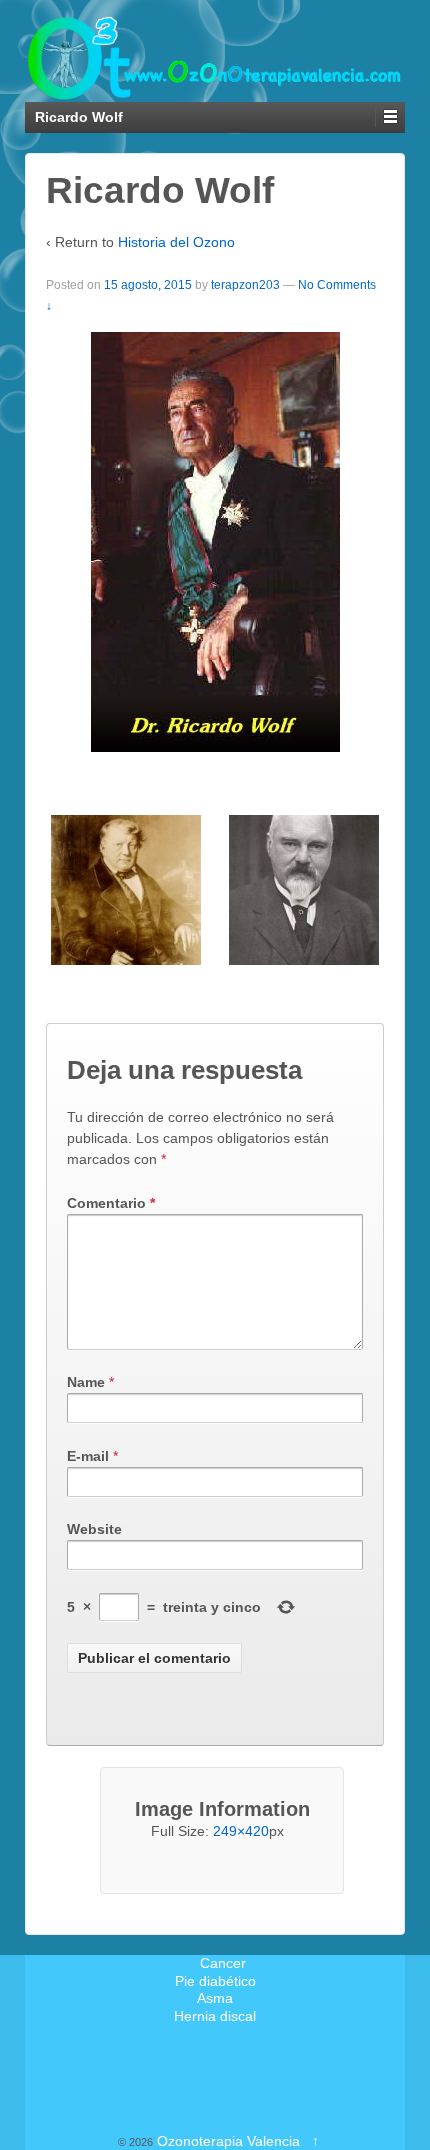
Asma (215, 1998)
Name (86, 1382)
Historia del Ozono (176, 242)
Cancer (223, 1963)
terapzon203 (245, 285)
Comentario (111, 1203)
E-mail (88, 1456)
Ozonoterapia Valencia (228, 2141)
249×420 (241, 1831)
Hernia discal (215, 2016)
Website (94, 1529)
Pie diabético (215, 1981)
